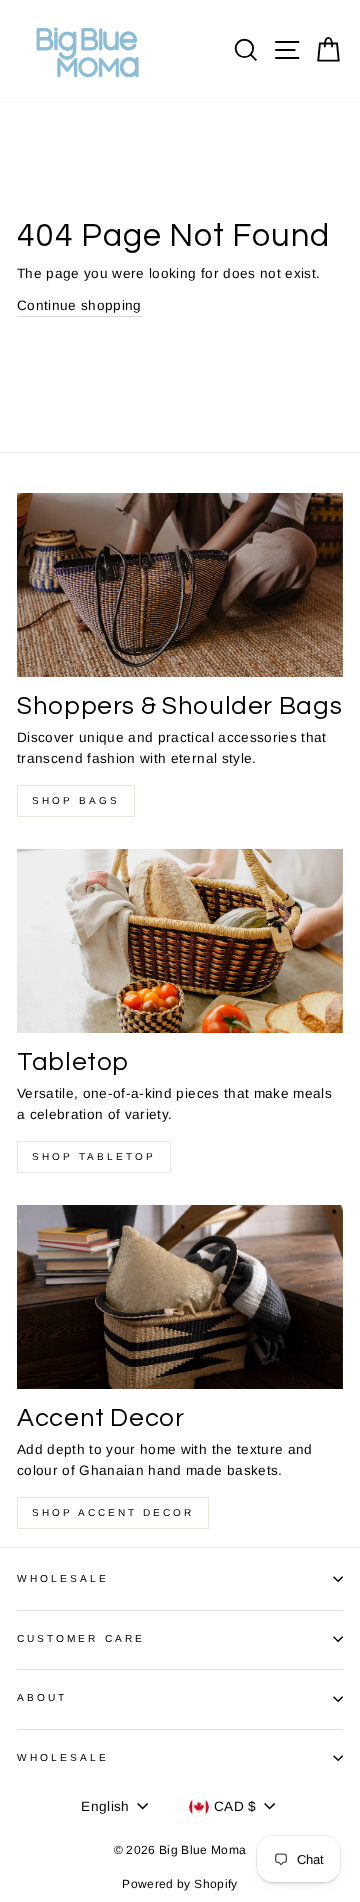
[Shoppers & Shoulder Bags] (180, 584)
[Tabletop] (180, 940)
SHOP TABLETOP (94, 1156)
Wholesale (63, 1578)
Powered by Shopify (179, 1884)
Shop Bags (76, 800)
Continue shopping (79, 305)
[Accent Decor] (180, 1296)
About (42, 1697)
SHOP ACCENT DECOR (113, 1512)
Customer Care (81, 1638)
